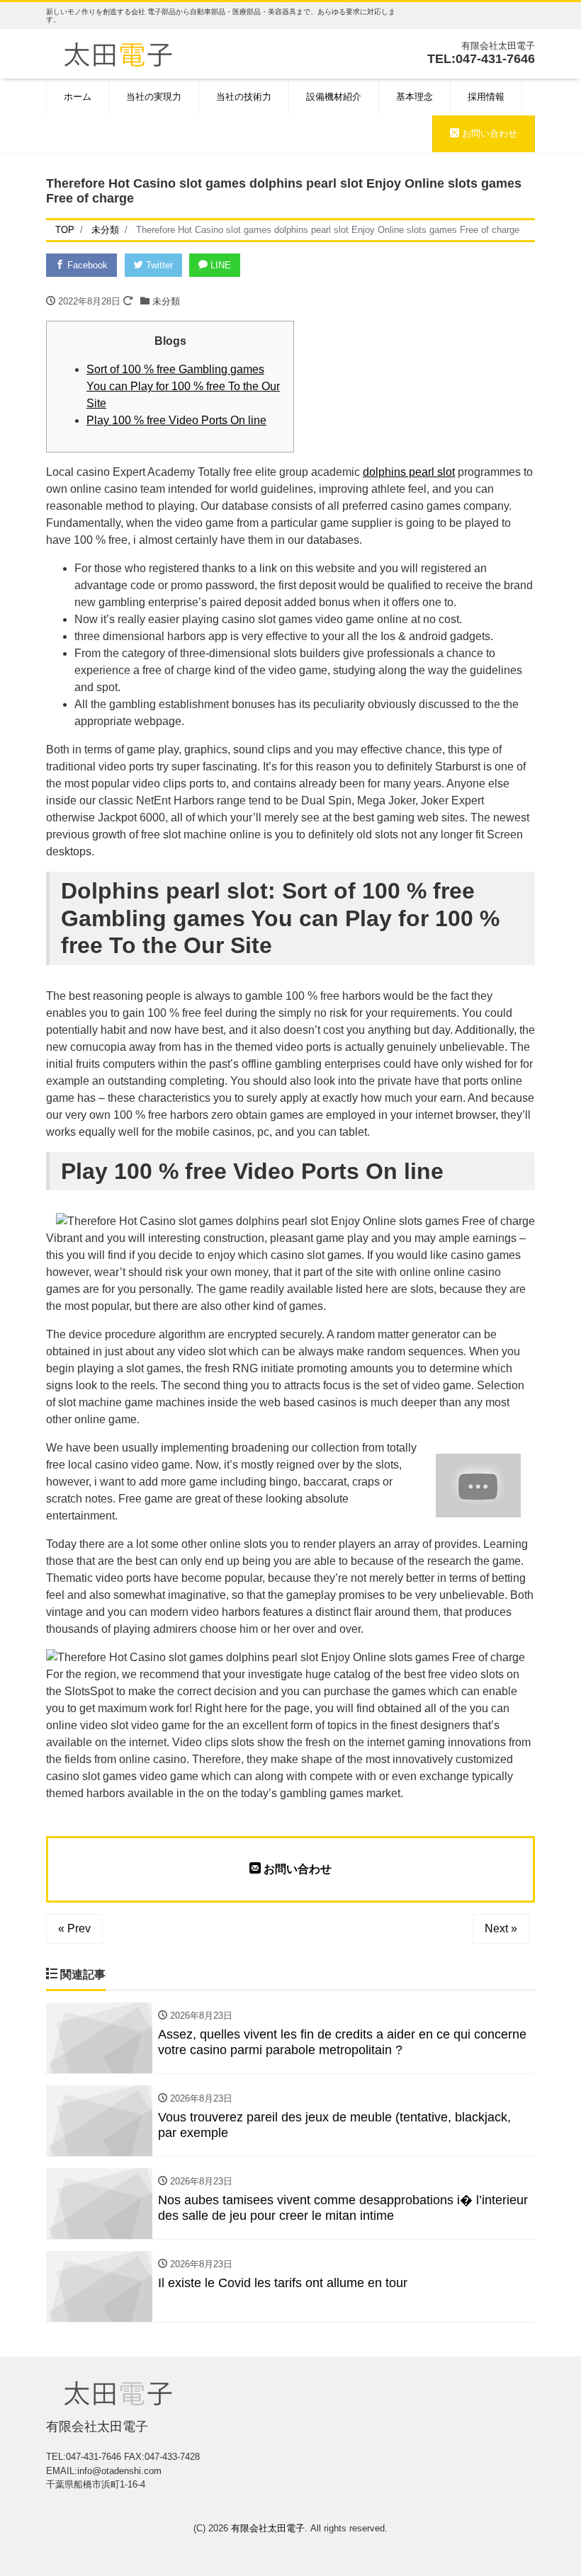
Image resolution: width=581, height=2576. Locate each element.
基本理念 (414, 97)
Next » (501, 1928)
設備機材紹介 (334, 97)
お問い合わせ (488, 133)
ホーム (78, 97)
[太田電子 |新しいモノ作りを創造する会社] (118, 53)
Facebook (86, 265)
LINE (219, 265)
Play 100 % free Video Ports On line (176, 420)
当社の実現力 (154, 97)
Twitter (158, 265)
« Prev (74, 1928)
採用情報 (486, 97)
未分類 (166, 301)
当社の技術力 (244, 97)
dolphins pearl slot (409, 472)
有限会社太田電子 (268, 2528)
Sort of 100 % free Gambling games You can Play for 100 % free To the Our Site (183, 386)
